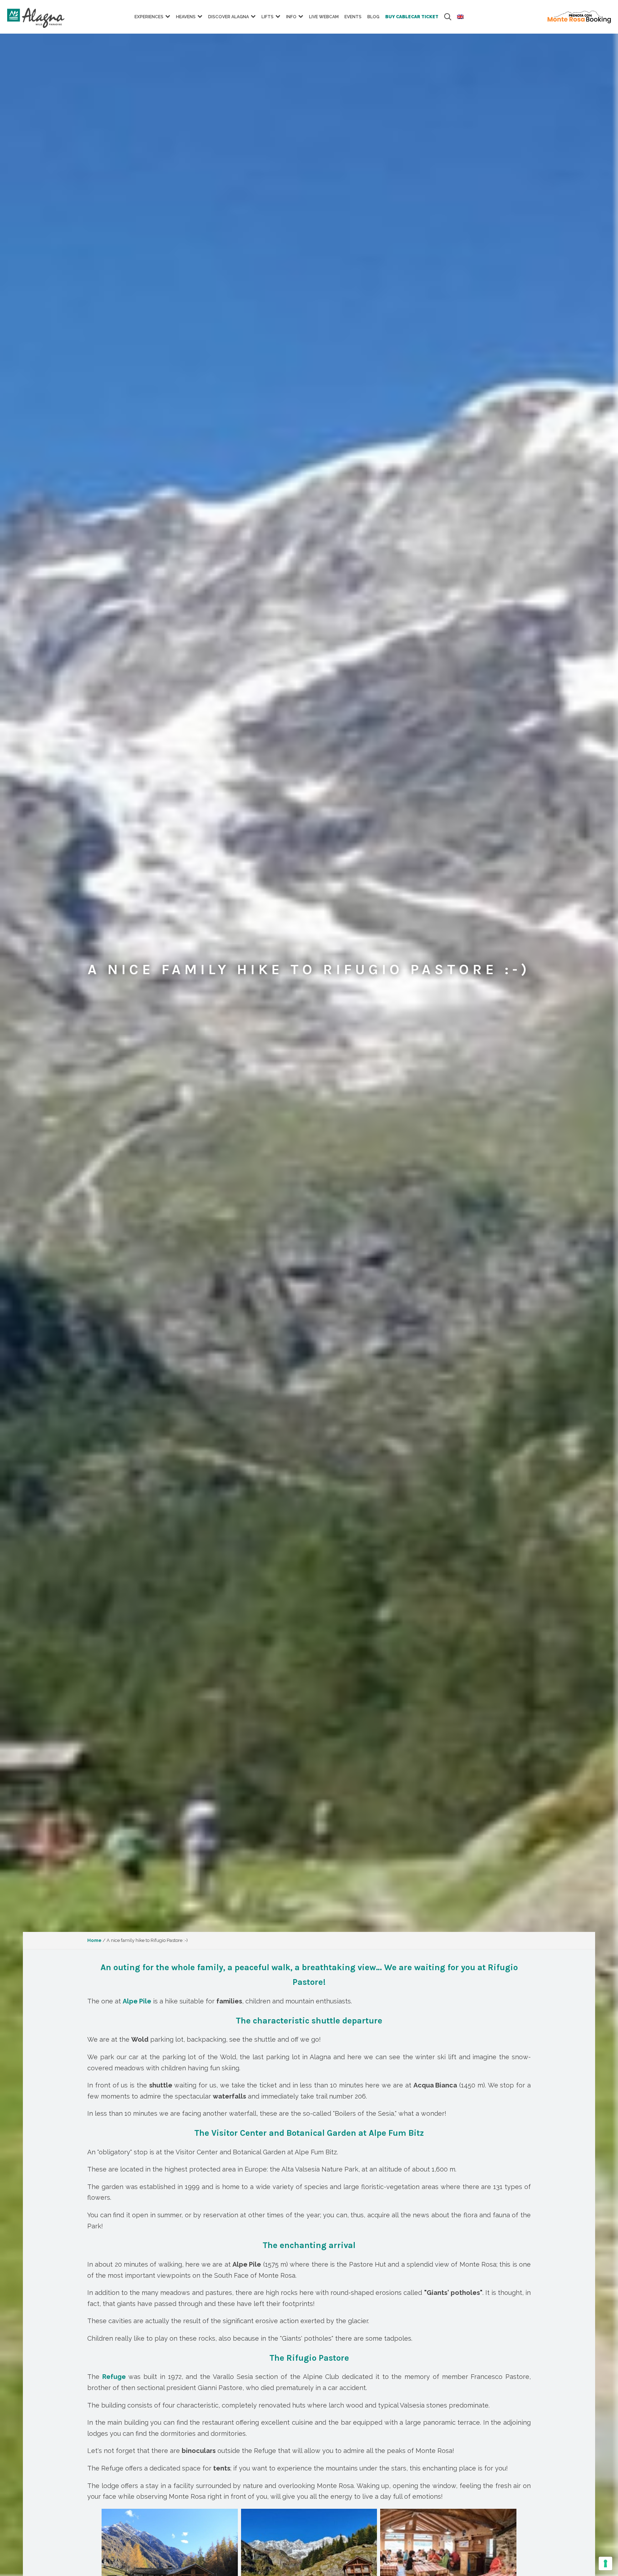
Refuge (114, 2377)
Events (353, 17)
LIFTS (268, 17)
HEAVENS (186, 17)
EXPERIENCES (149, 17)
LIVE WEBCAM (324, 17)
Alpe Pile (137, 2001)
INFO (291, 17)
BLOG (373, 17)
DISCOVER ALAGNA (229, 17)
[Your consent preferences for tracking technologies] (605, 2563)
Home (94, 1940)
